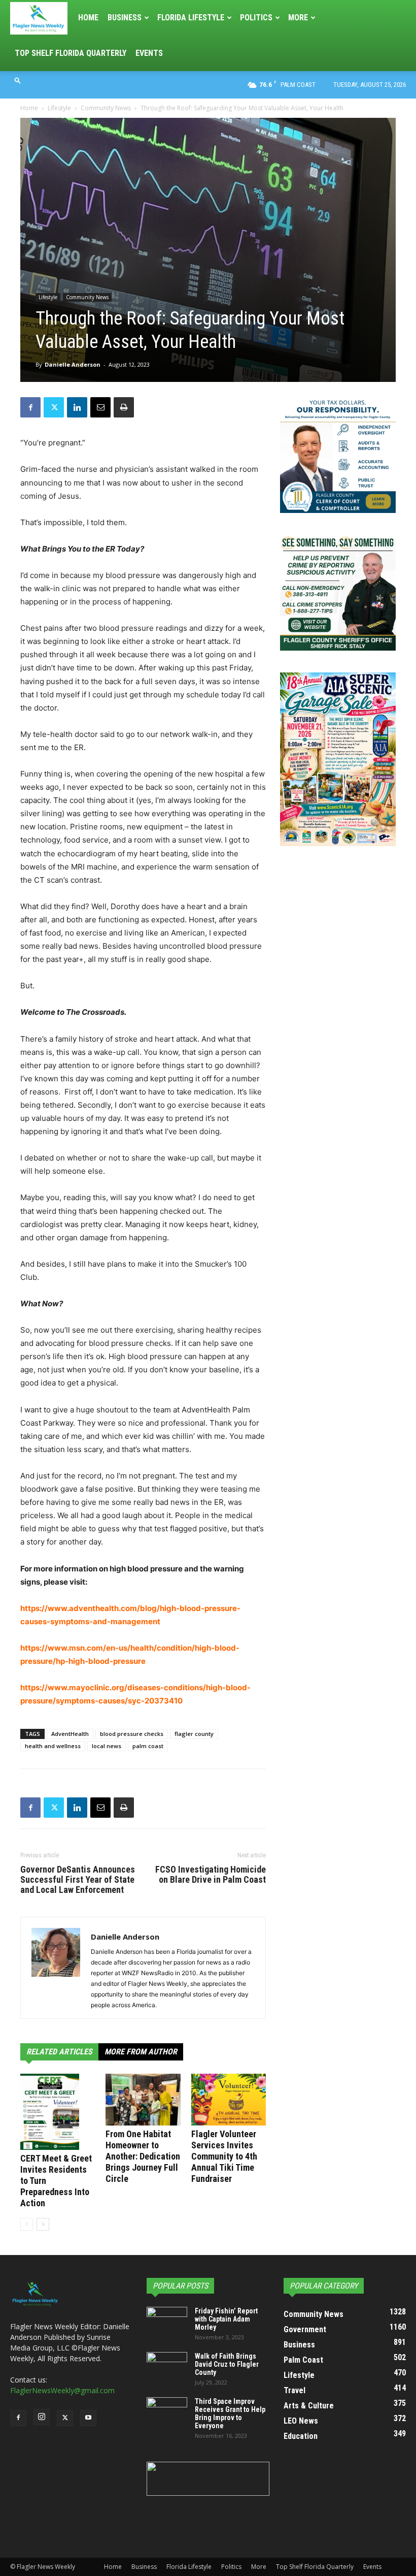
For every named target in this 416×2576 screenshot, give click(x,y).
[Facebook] (30, 407)
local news (107, 1746)
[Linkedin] (77, 407)
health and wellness (53, 1746)
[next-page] (43, 2224)
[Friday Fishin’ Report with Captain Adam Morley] (167, 2321)
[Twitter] (54, 407)
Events (149, 53)
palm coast (148, 1746)
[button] (18, 80)
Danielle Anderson (73, 364)
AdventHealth (70, 1734)
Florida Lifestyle (191, 18)
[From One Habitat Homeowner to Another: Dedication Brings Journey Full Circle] (143, 2099)
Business (125, 18)
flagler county (194, 1734)
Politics (256, 18)
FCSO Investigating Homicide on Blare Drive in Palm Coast (211, 1875)
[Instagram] (42, 2417)
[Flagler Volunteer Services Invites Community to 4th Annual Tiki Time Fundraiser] (229, 2099)
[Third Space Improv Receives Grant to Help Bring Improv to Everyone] (167, 2411)
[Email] (100, 407)
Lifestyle (59, 108)
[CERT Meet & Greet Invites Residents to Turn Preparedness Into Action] (58, 2112)
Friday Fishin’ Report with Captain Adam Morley (226, 2319)
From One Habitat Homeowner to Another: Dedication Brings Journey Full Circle (143, 2156)
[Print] (124, 407)
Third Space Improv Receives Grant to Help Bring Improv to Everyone (230, 2413)
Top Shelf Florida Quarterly (71, 53)
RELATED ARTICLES (59, 2052)
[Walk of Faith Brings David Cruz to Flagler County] (167, 2366)
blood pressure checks (132, 1734)
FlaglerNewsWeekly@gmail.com (62, 2390)
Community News (106, 108)
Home (88, 18)
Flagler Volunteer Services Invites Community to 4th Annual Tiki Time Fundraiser (224, 2156)
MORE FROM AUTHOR (141, 2052)
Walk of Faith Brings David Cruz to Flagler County (227, 2364)
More (298, 18)
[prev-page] (27, 2224)
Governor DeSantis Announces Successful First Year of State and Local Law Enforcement (78, 1880)
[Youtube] (88, 2418)
